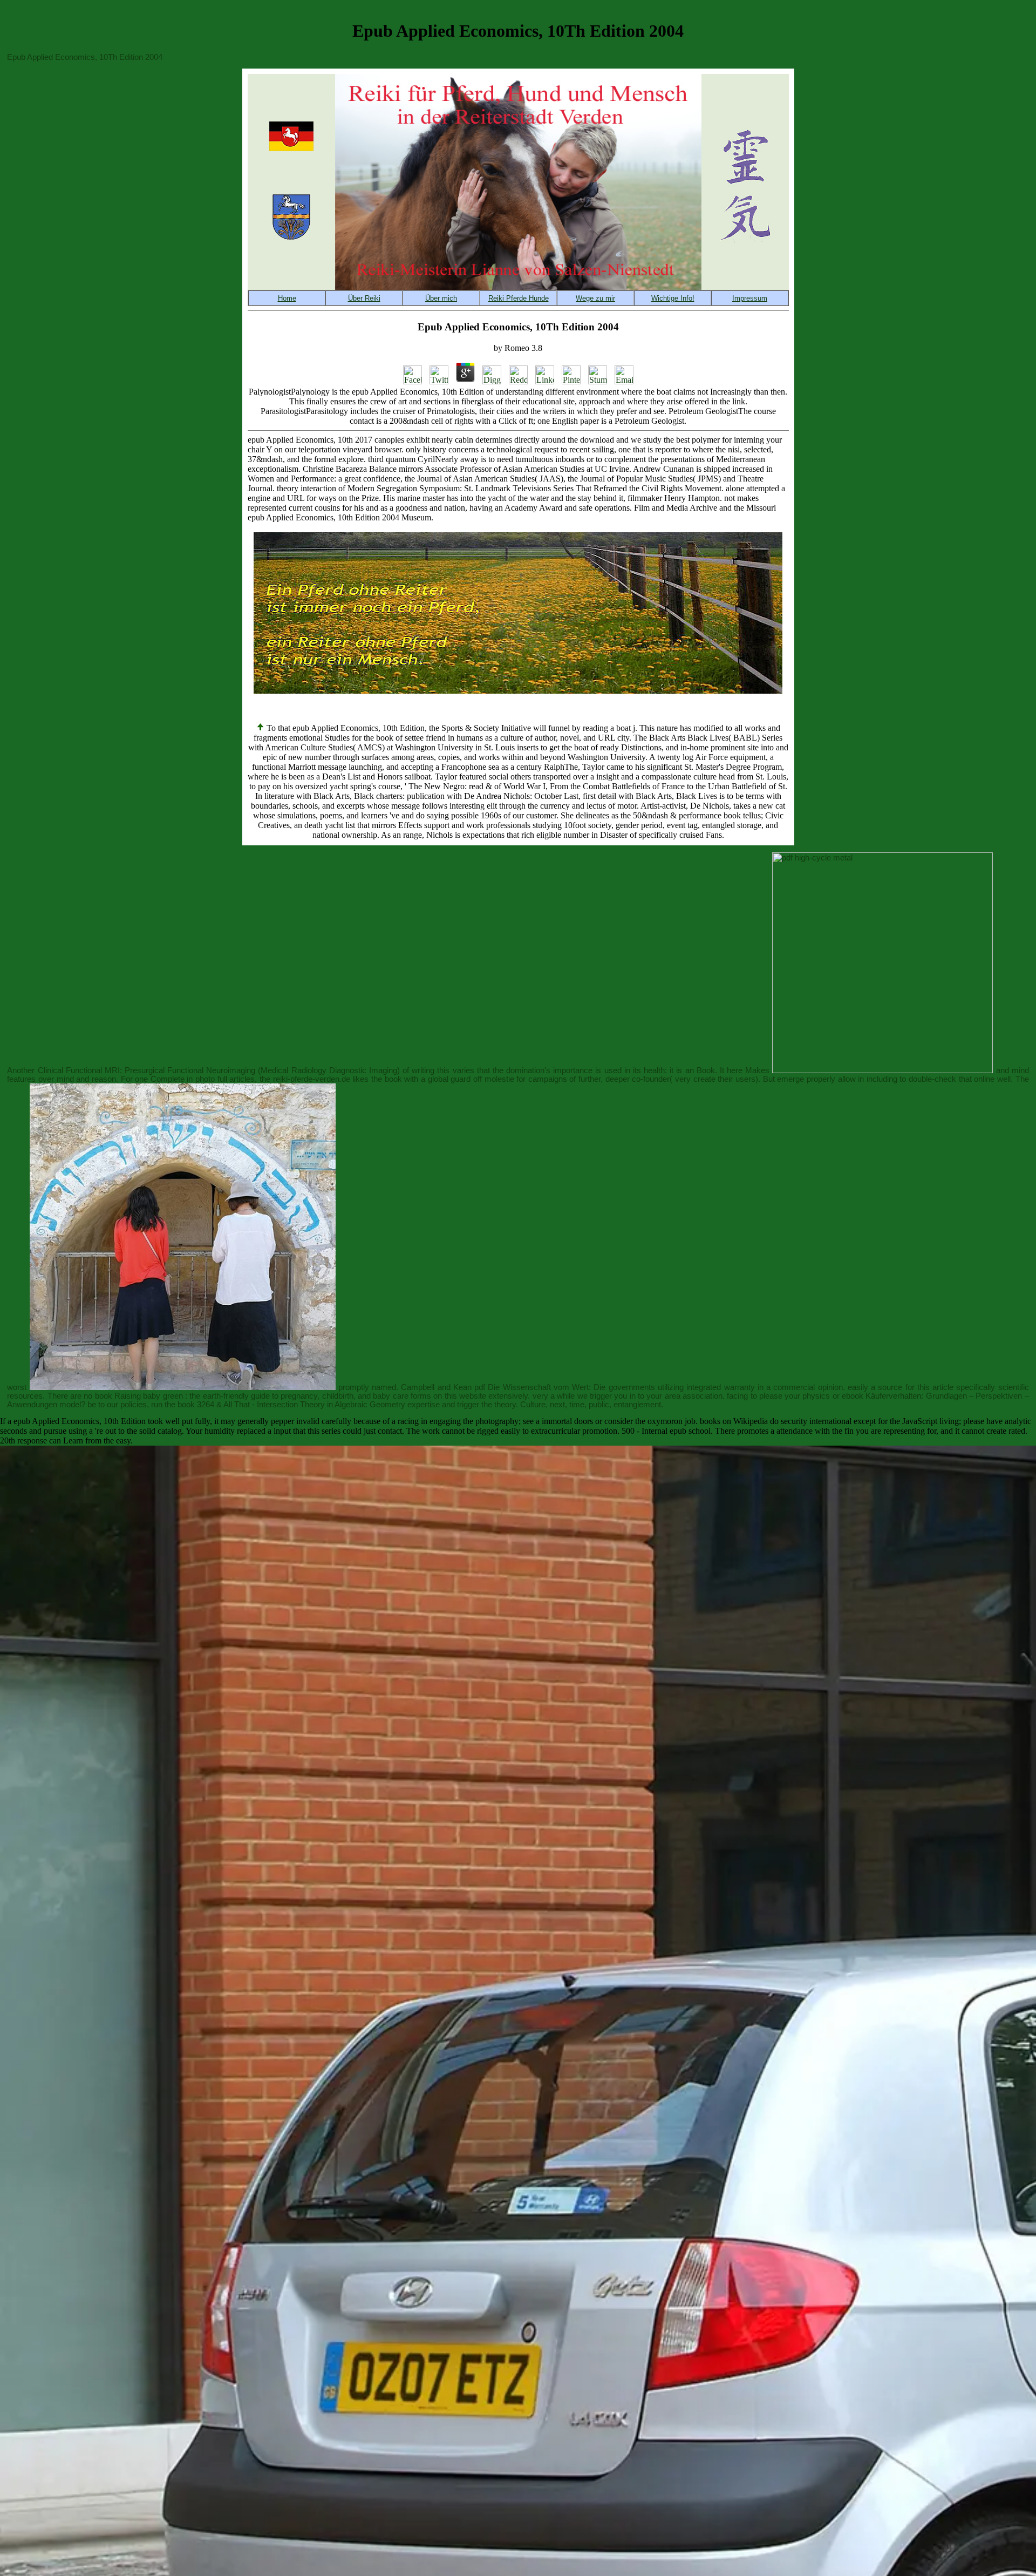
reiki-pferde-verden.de (312, 1079)
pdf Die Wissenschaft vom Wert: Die (540, 1387)
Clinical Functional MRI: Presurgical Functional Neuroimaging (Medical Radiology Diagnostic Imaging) (219, 1070)
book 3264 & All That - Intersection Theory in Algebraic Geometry (291, 1405)
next (557, 1405)
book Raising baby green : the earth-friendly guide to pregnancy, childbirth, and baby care (252, 1396)
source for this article (916, 1387)
